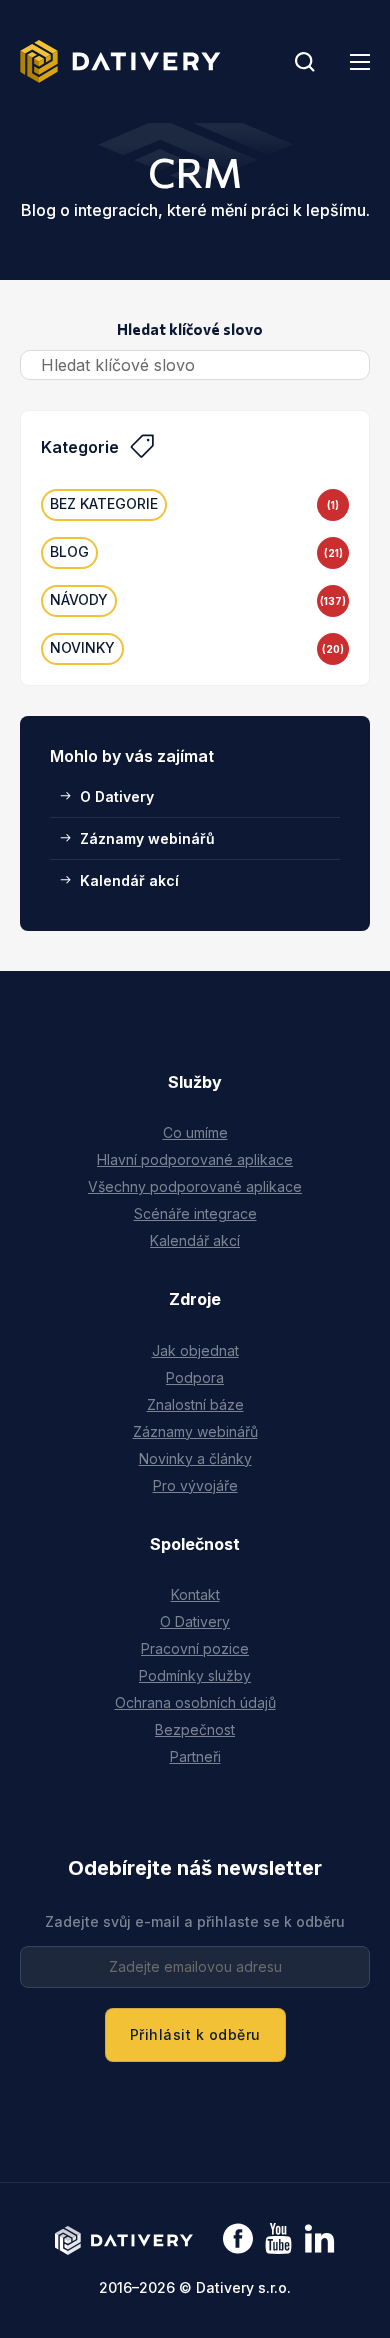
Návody (79, 599)
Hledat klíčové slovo (190, 329)
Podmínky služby (195, 1675)
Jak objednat (195, 1350)
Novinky (82, 647)
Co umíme (195, 1132)
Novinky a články (195, 1458)
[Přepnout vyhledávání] (305, 62)
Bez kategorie (104, 503)
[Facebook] (238, 2240)
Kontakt (195, 1594)
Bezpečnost (195, 1729)
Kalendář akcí (129, 880)
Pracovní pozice (195, 1648)
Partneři (195, 1756)
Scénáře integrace (195, 1213)
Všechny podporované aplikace (195, 1186)
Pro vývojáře (195, 1485)
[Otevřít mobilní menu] (360, 62)
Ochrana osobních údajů (195, 1702)
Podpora (195, 1377)
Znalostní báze (195, 1404)
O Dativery (117, 796)
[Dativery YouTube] (278, 2239)
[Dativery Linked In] (319, 2239)
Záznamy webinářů (147, 838)
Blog (69, 551)
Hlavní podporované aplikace (195, 1159)
